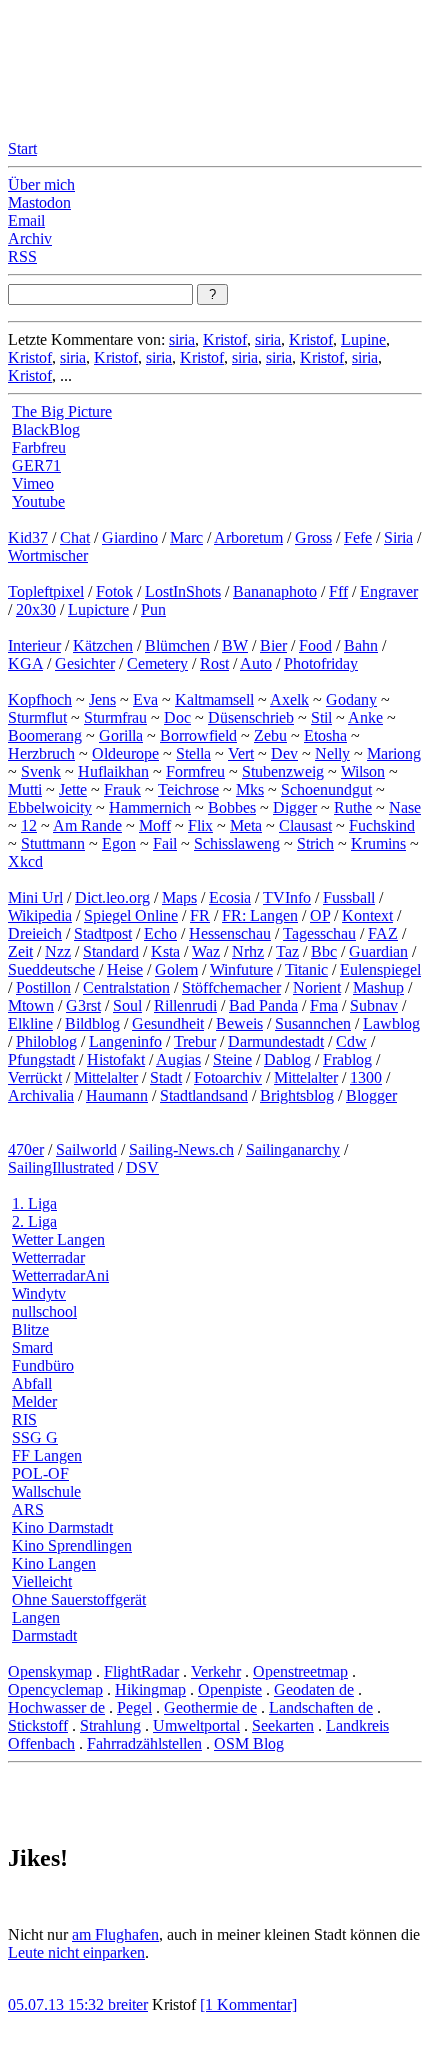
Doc (177, 717)
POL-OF (40, 1473)
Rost (214, 663)
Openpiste (230, 1689)
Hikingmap (150, 1689)
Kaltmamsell (214, 699)
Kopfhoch (40, 699)
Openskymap (50, 1671)
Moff (155, 825)
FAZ (383, 933)
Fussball (349, 897)
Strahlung (110, 1725)
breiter (128, 2004)
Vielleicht (42, 1581)
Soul (127, 1005)
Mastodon (39, 202)
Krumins (378, 843)
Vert (241, 753)
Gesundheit (168, 1023)
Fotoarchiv (228, 1077)
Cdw (351, 1041)
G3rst (83, 1005)
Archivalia (41, 1095)
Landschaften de (321, 1707)
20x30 (36, 609)
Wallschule (46, 1491)
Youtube (38, 501)
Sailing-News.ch (181, 1149)
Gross (313, 537)
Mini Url (35, 897)
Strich (315, 843)
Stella (193, 753)
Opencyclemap (55, 1689)
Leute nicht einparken (76, 1952)
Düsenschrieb (251, 717)
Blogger (371, 1095)
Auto (256, 663)
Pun (153, 609)
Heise (125, 969)
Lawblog (391, 1023)
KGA (25, 663)
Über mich (41, 184)
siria (182, 339)
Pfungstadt (41, 1059)
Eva (145, 699)
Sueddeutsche (51, 969)
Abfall (32, 1383)
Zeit (20, 951)
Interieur (34, 645)
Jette (73, 789)
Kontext (367, 915)
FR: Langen (260, 915)
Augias (178, 1059)
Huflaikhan (113, 771)
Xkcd (25, 861)
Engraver (389, 591)
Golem (176, 969)
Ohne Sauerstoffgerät (79, 1599)
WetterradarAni (60, 1275)
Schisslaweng (237, 843)
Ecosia (230, 897)
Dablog (287, 1059)
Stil (321, 717)
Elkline (30, 1023)
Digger (295, 807)
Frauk (122, 789)
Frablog (347, 1059)
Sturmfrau (115, 717)
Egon (119, 843)
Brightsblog (297, 1095)
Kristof (225, 339)
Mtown (31, 1005)
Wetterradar (48, 1257)
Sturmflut (37, 717)
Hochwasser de (56, 1707)
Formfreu (195, 771)
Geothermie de (210, 1707)
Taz (287, 951)
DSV (142, 1167)
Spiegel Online (131, 915)
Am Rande (87, 825)
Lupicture (98, 609)
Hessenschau (230, 933)
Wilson (363, 771)
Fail (165, 843)
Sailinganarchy (293, 1149)
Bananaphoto (275, 591)
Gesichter (85, 663)
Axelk (289, 699)
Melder (34, 1401)
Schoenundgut (326, 789)
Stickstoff (38, 1725)
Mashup (378, 987)
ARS (28, 1509)
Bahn (361, 645)
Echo (160, 933)
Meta (246, 825)
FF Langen (47, 1455)
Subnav (374, 1005)
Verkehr (216, 1671)
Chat (75, 537)
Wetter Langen (58, 1239)
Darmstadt (44, 1635)
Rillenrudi (185, 1005)
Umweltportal (196, 1725)
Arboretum (248, 537)
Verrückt (35, 1077)
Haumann (117, 1095)
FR (200, 915)
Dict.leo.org (112, 897)
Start (22, 148)
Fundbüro (43, 1365)
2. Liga (34, 1221)
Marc (186, 537)
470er (26, 1149)
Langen (36, 1617)
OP (320, 915)
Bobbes (232, 807)
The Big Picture (62, 411)
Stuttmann (53, 843)
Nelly (332, 753)
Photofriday (321, 663)
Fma (324, 1005)
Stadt (166, 1077)
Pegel (134, 1707)
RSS (22, 256)
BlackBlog (46, 429)
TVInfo (287, 897)
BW (235, 645)
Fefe (358, 537)
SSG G (35, 1437)
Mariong (394, 753)
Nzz (58, 951)
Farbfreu (39, 447)
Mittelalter (106, 1077)
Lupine (363, 339)
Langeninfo (125, 1041)
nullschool (44, 1311)
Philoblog (46, 1041)
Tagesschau (319, 933)
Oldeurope (125, 753)
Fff (338, 591)
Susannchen (313, 1023)
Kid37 (28, 537)
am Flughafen (115, 1934)
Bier (273, 645)
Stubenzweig (283, 771)
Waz (206, 951)
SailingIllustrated (61, 1167)
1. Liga (34, 1203)
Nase (405, 807)
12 (29, 825)
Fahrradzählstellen (144, 1743)
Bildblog (92, 1023)
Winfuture (241, 969)
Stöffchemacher (231, 987)
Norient (317, 987)
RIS (24, 1419)
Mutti (25, 789)
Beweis (239, 1023)
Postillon (43, 987)
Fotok (114, 591)
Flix (200, 825)
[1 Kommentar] (248, 2004)
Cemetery (157, 663)
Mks (250, 789)
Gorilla (121, 735)
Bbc (324, 951)
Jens (102, 699)
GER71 (36, 465)
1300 (366, 1077)
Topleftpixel (46, 591)
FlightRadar (141, 1671)
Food (315, 645)
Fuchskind (382, 825)
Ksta (165, 951)
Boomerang (45, 735)
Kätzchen (103, 645)
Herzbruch (41, 753)
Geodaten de (314, 1689)
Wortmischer (48, 555)
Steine (232, 1059)
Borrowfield (198, 735)
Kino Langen (54, 1563)
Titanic (306, 969)
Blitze (30, 1329)
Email (26, 220)
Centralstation (126, 987)
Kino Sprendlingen (72, 1545)
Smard (32, 1347)
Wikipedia (40, 915)
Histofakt (116, 1059)
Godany (351, 699)
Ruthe (353, 807)
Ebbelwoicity (50, 807)
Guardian (378, 951)
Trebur (195, 1041)
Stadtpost (103, 933)
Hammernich (150, 807)
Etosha (325, 735)
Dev (284, 753)
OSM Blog (249, 1743)
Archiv (30, 238)
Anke (365, 717)
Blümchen (177, 645)
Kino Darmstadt (62, 1527)
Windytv (39, 1293)
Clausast (305, 825)
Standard (111, 951)
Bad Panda (263, 1005)
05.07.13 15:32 (58, 2004)
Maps (179, 897)
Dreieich (35, 933)
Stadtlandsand (204, 1095)
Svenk (41, 771)
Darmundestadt (276, 1041)
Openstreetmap (300, 1671)
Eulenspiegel (380, 969)
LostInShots (183, 591)
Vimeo (33, 483)
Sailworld (86, 1149)
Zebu (270, 735)
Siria (398, 537)
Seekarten (283, 1725)
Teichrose (188, 789)
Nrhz (248, 951)
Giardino (130, 537)
